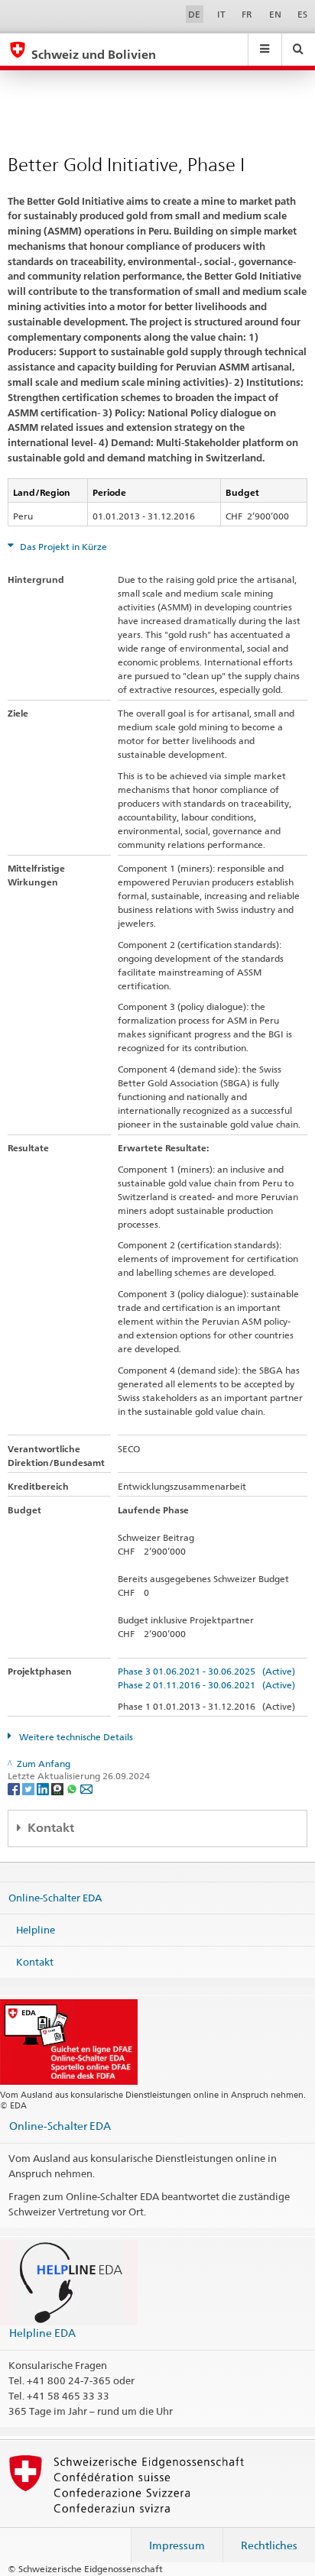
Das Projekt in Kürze (62, 547)
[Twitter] (29, 1789)
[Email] (86, 1789)
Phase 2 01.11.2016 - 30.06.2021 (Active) (206, 1685)
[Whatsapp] (73, 1789)
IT (221, 14)
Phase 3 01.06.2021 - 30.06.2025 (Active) (206, 1671)
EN (275, 14)
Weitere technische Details (75, 1737)
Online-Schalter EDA (55, 1898)
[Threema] (58, 1789)
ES (302, 14)
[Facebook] (15, 1789)
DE (194, 14)
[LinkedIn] (44, 1789)
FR (247, 14)
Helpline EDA (42, 2333)
